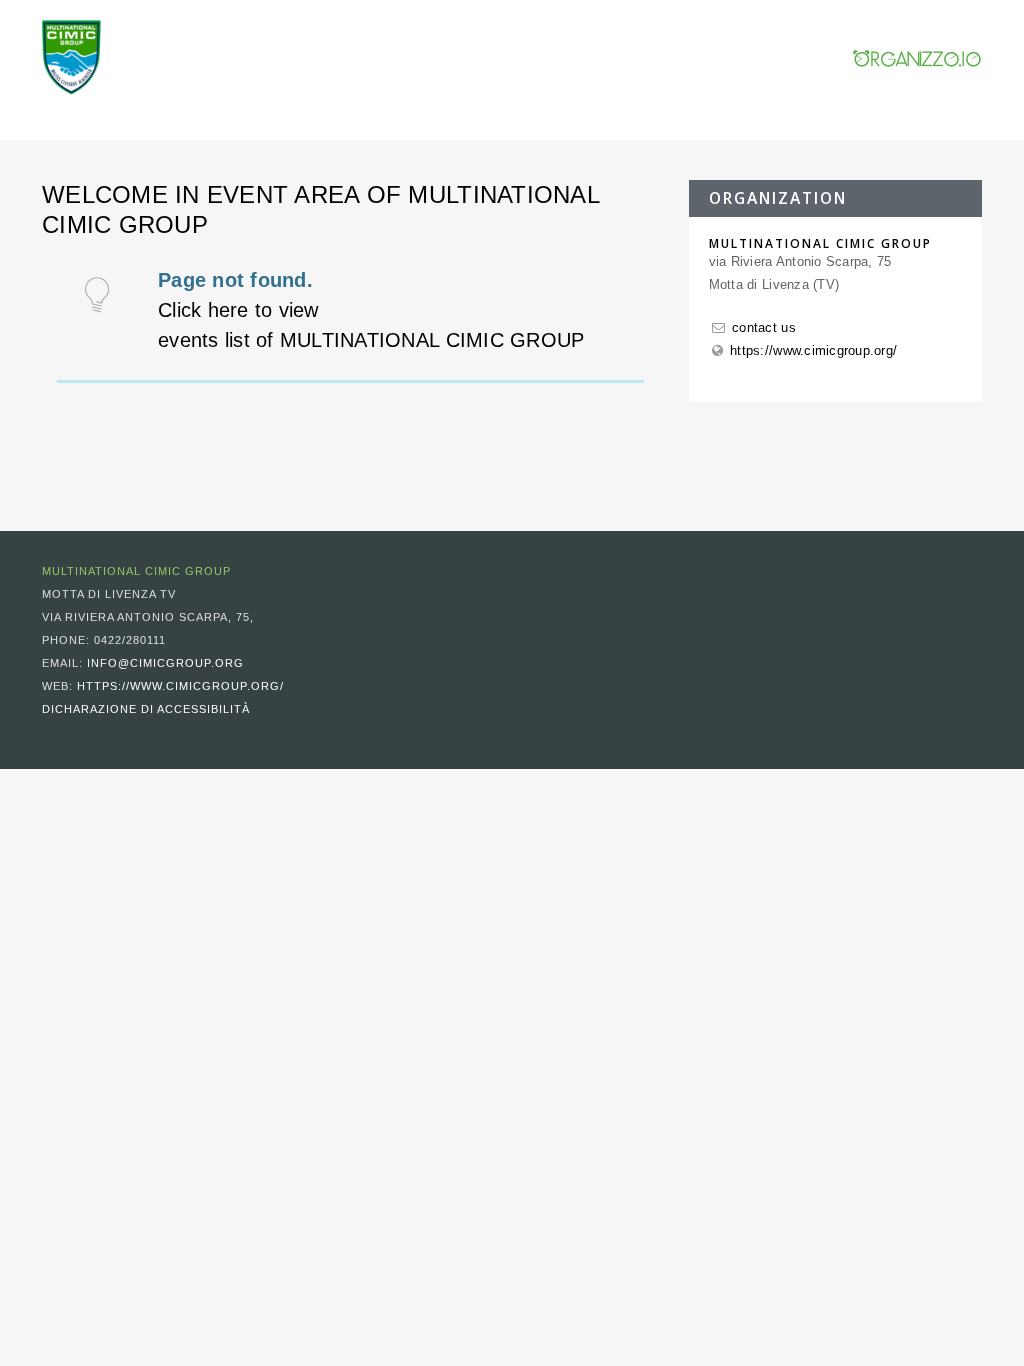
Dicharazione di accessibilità (146, 709)
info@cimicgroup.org (165, 663)
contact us (764, 327)
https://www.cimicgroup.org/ (813, 350)
